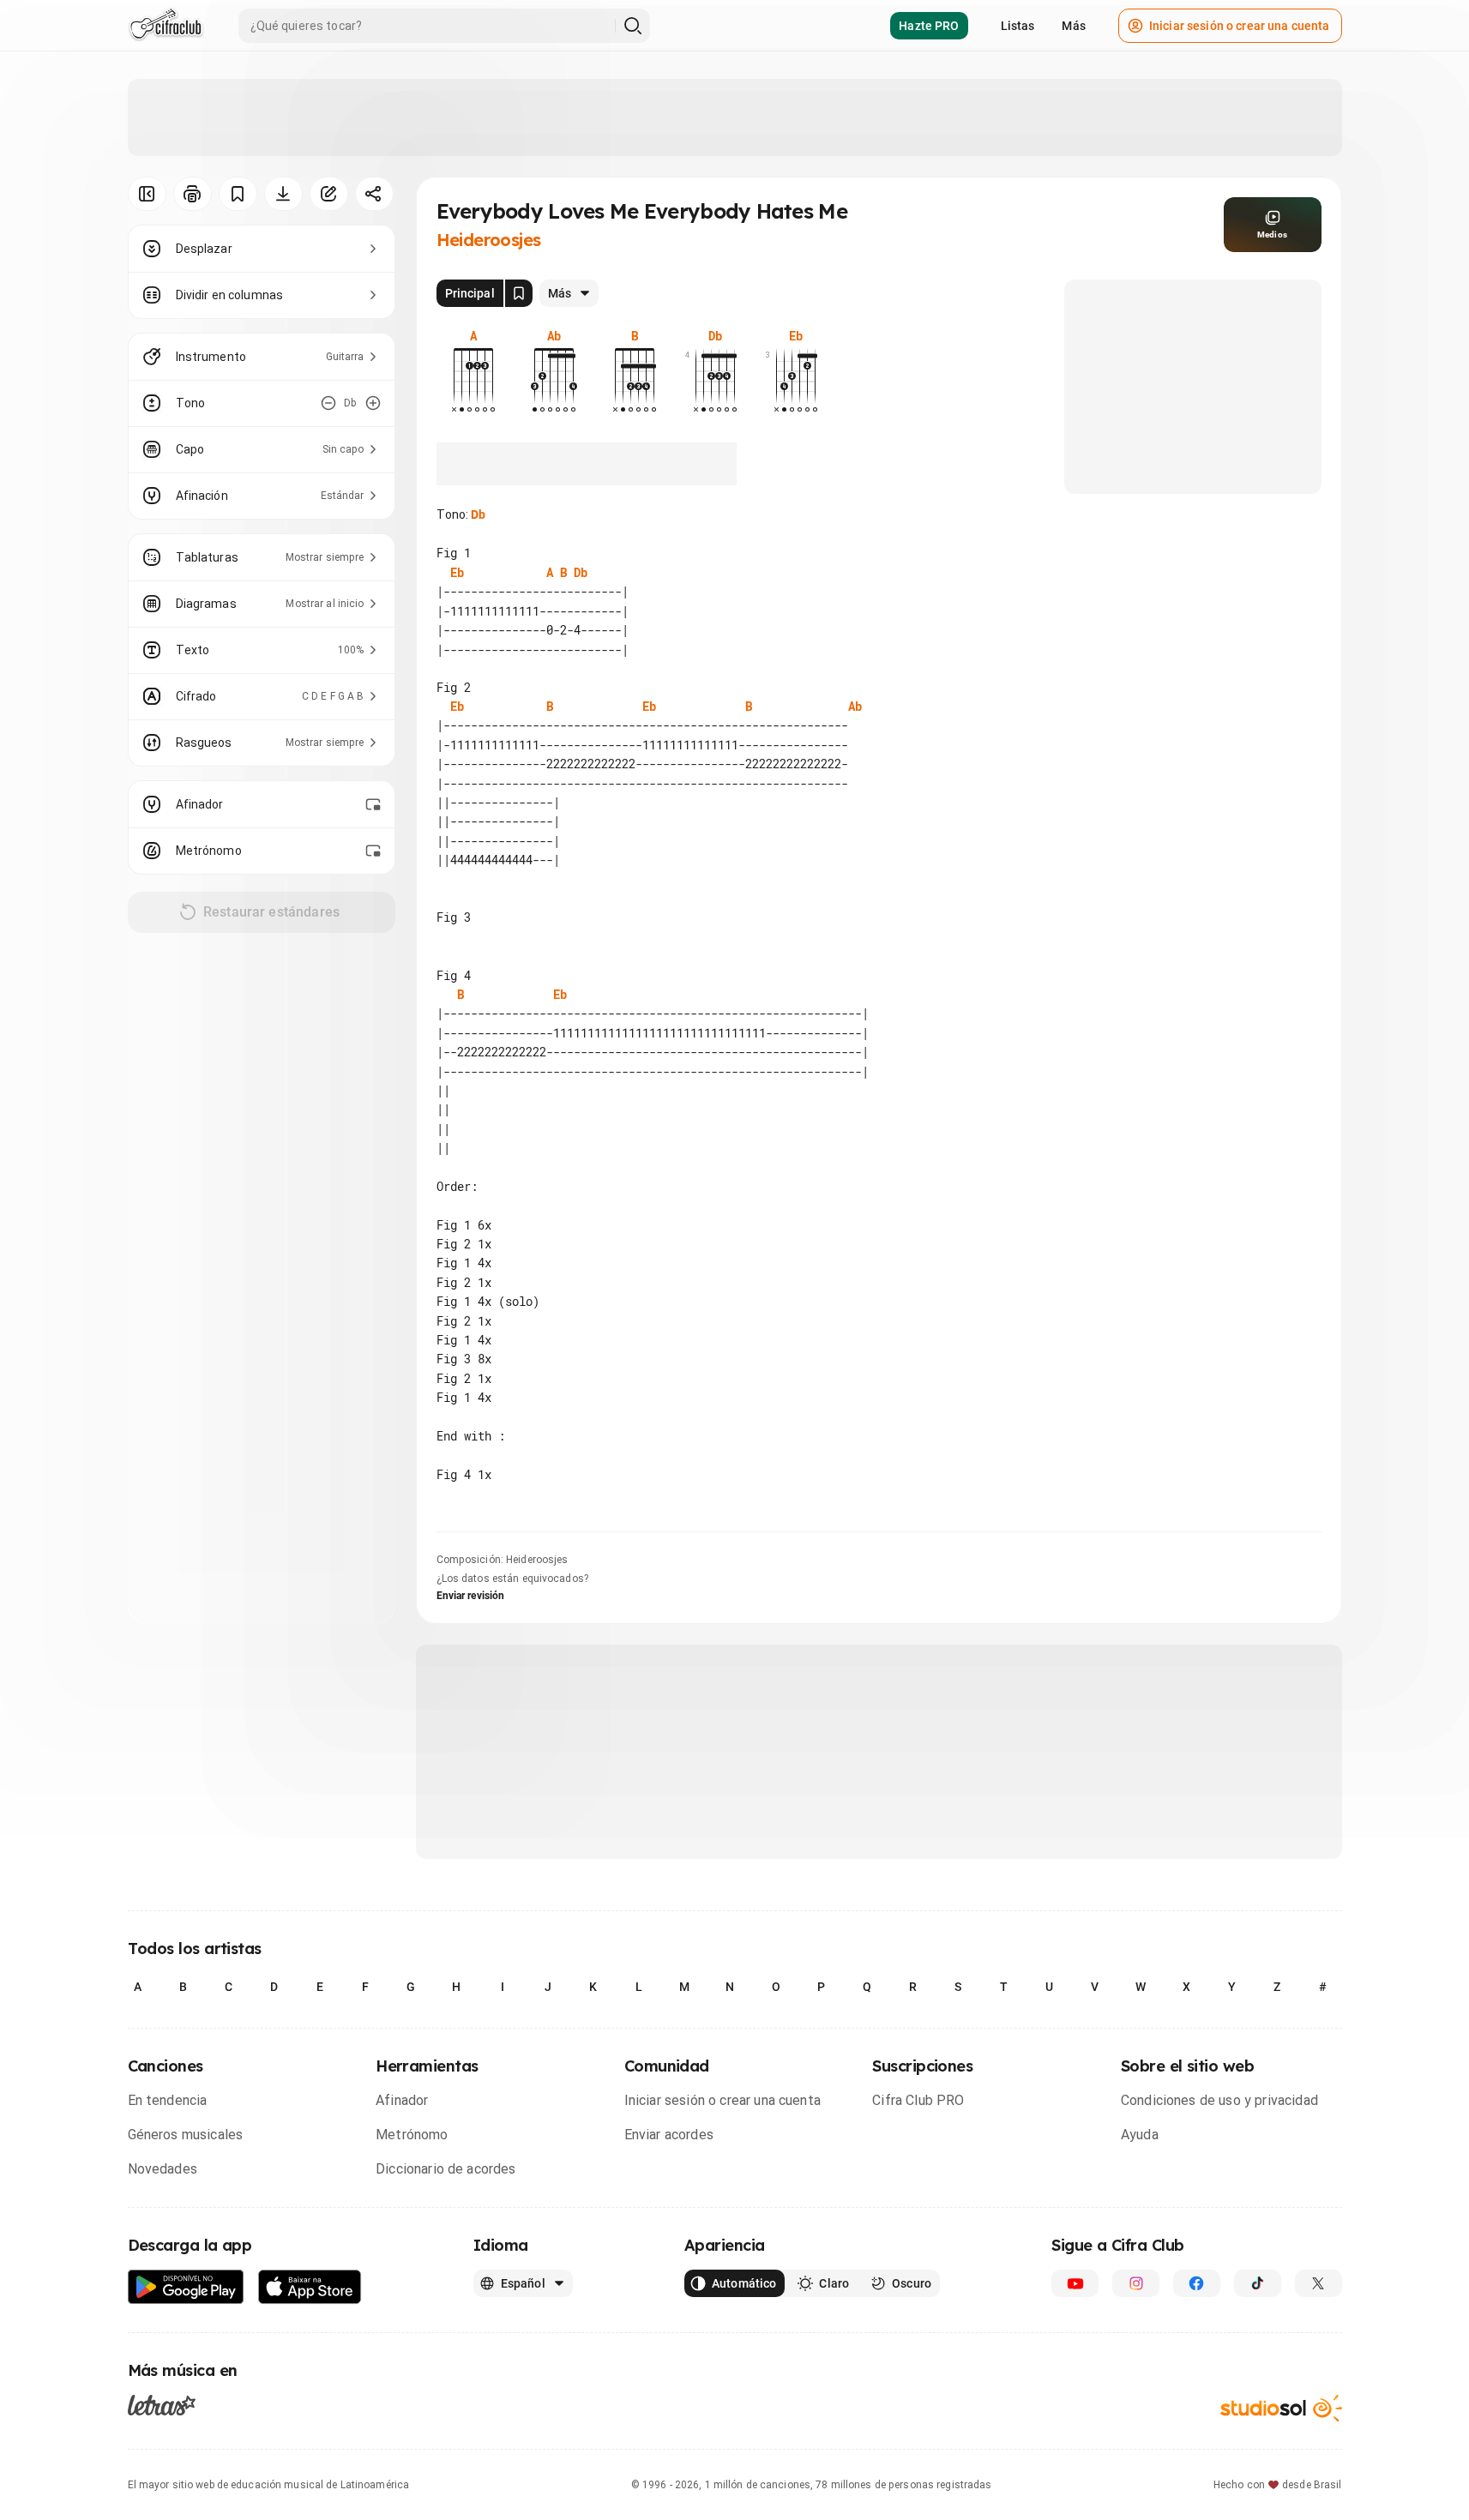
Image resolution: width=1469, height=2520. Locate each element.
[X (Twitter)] (1318, 2283)
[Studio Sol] (1281, 2408)
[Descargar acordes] (283, 194)
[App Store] (310, 2287)
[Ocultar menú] (147, 194)
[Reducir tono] (328, 403)
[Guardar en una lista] (238, 194)
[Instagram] (1136, 2283)
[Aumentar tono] (373, 403)
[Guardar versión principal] (519, 293)
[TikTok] (1258, 2283)
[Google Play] (186, 2287)
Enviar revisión (471, 1596)
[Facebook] (1197, 2283)
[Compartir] (374, 194)
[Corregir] (329, 194)
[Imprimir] (193, 194)
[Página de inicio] (166, 26)
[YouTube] (1075, 2283)
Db (478, 514)
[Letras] (162, 2404)
